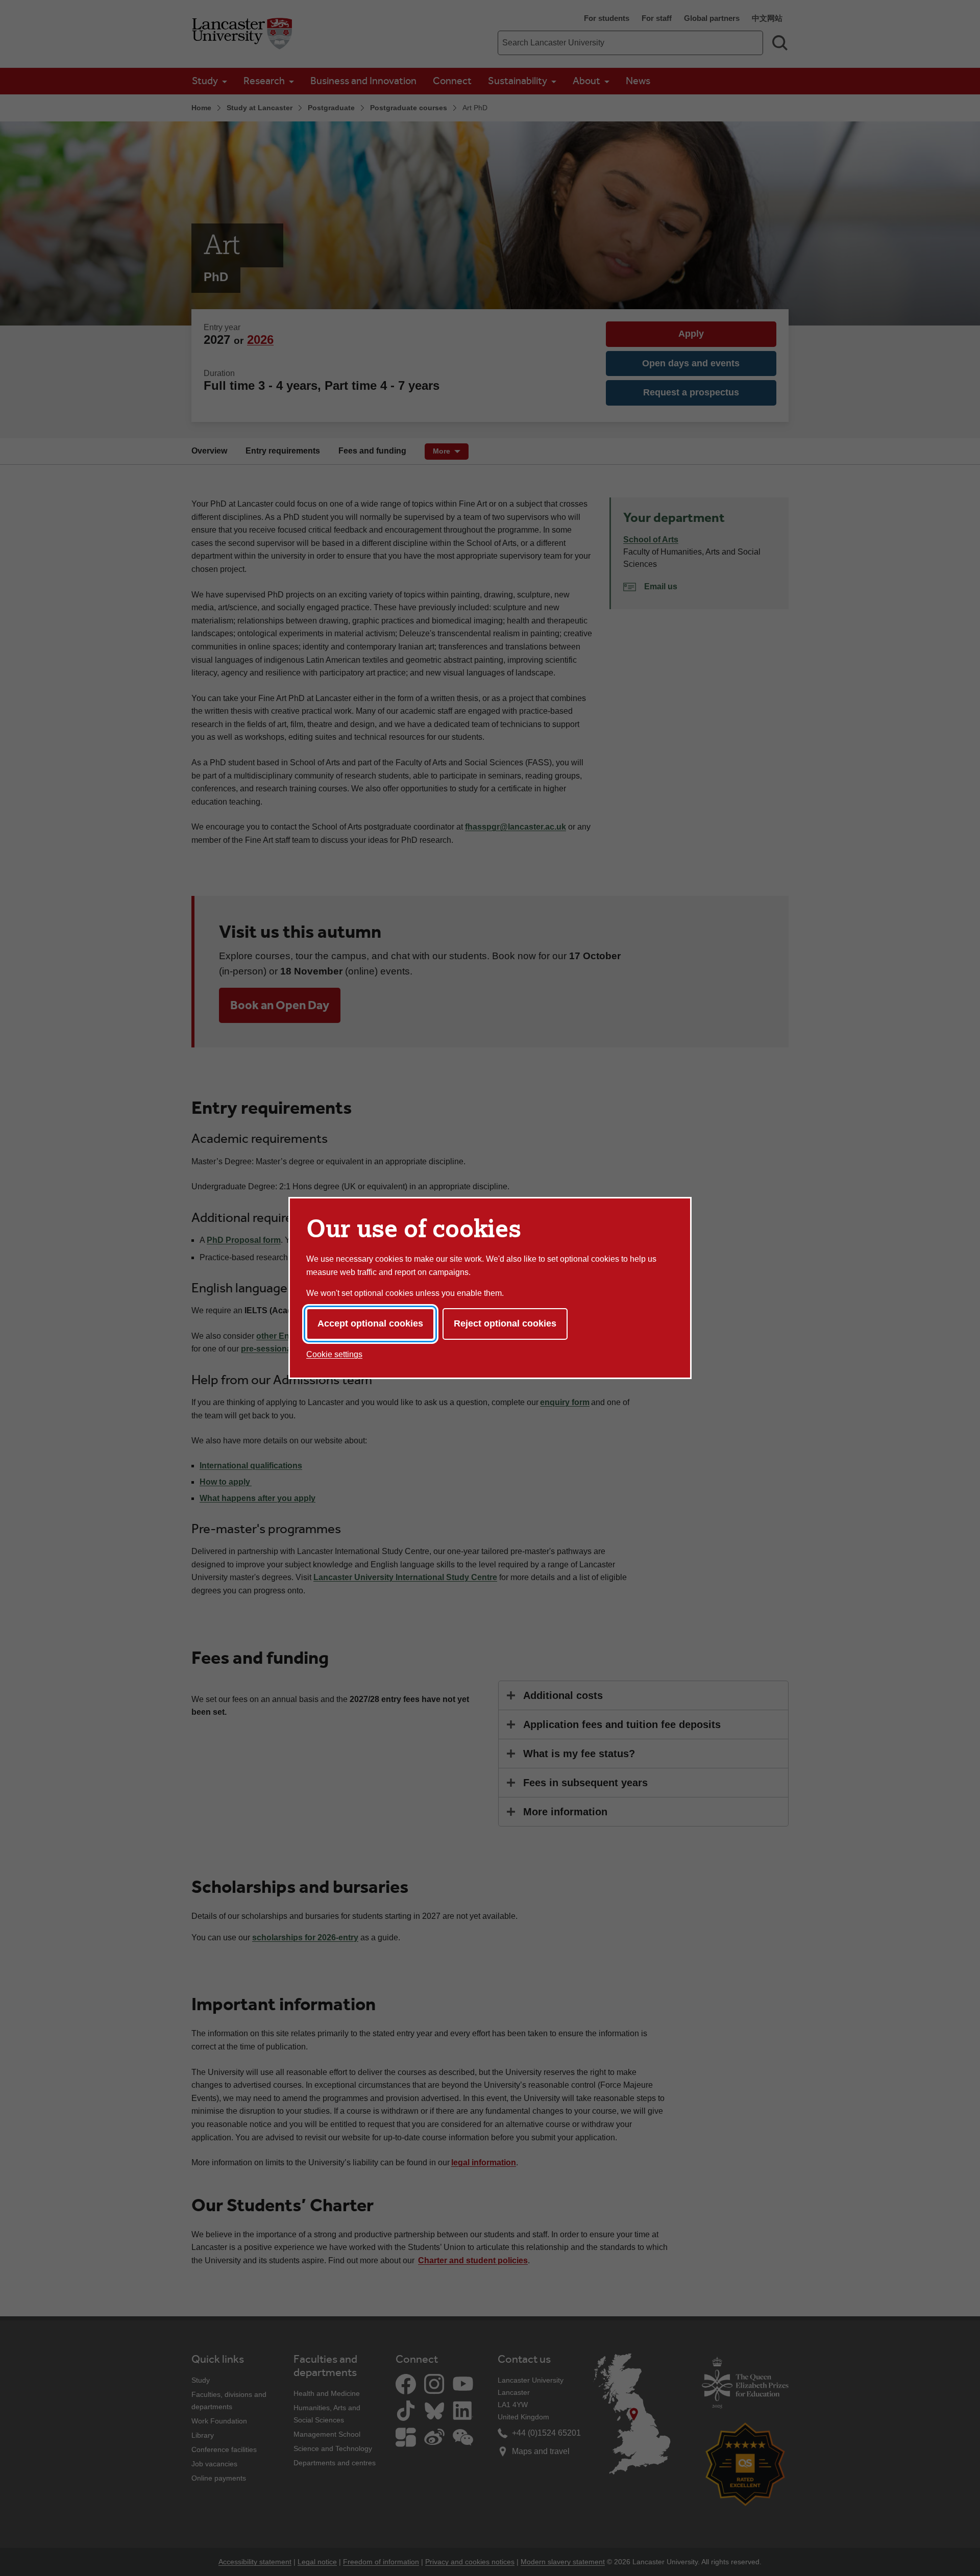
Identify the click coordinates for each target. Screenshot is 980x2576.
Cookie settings (334, 1354)
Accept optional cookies (370, 1323)
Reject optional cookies (505, 1323)
